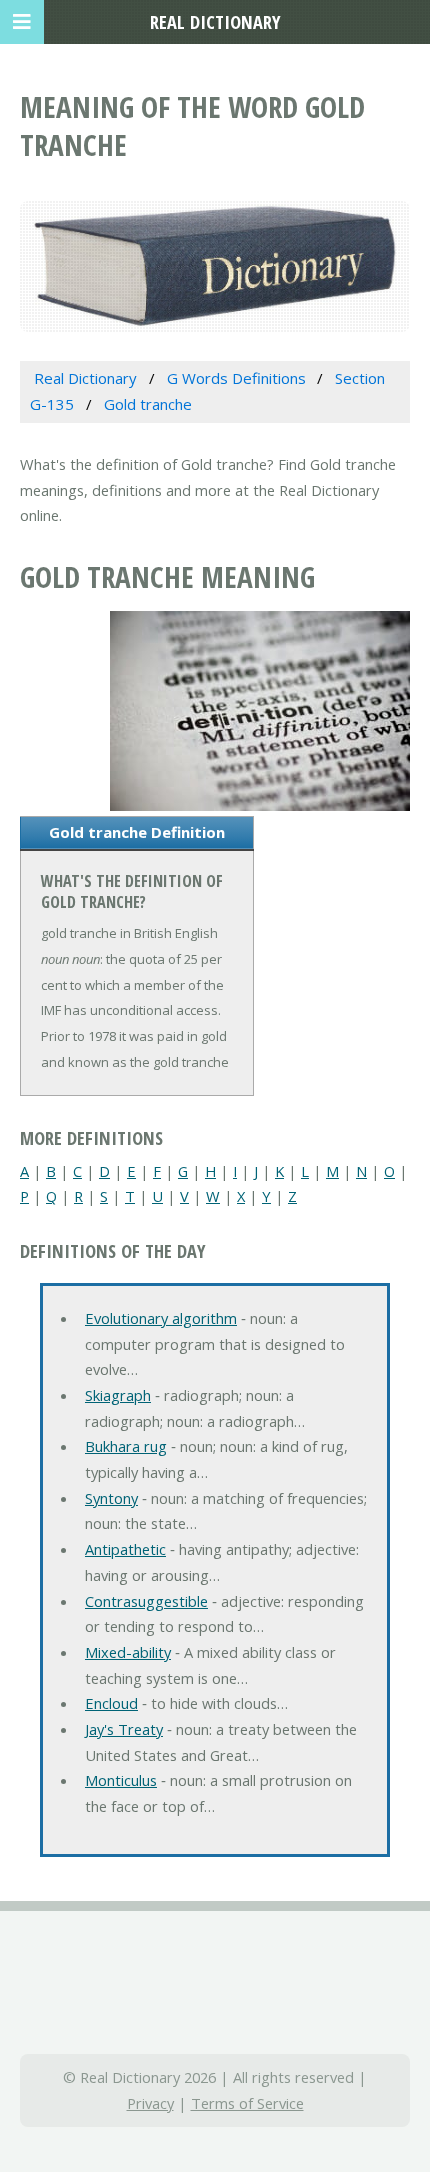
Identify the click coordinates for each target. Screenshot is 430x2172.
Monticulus (121, 1780)
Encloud (111, 1703)
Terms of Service (247, 2103)
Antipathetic (125, 1549)
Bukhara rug (126, 1446)
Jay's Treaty (124, 1729)
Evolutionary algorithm (161, 1318)
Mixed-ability (128, 1652)
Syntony (111, 1498)
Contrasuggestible (146, 1601)
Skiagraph (118, 1395)
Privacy (150, 2103)
